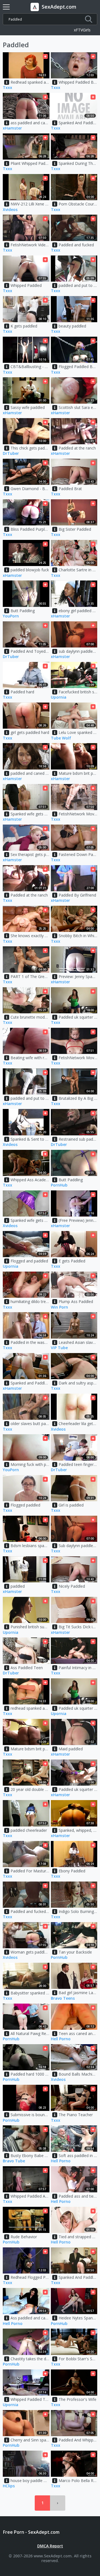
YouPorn (11, 616)
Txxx (7, 88)
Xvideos (10, 210)
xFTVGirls (82, 30)
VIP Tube (59, 1348)
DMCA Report (50, 2546)
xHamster (12, 128)
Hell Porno (61, 2039)
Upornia (59, 697)
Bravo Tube (14, 2161)
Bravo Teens (63, 1998)
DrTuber (11, 454)
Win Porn (59, 1307)
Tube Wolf (61, 738)
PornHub (59, 1185)
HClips (9, 2486)
